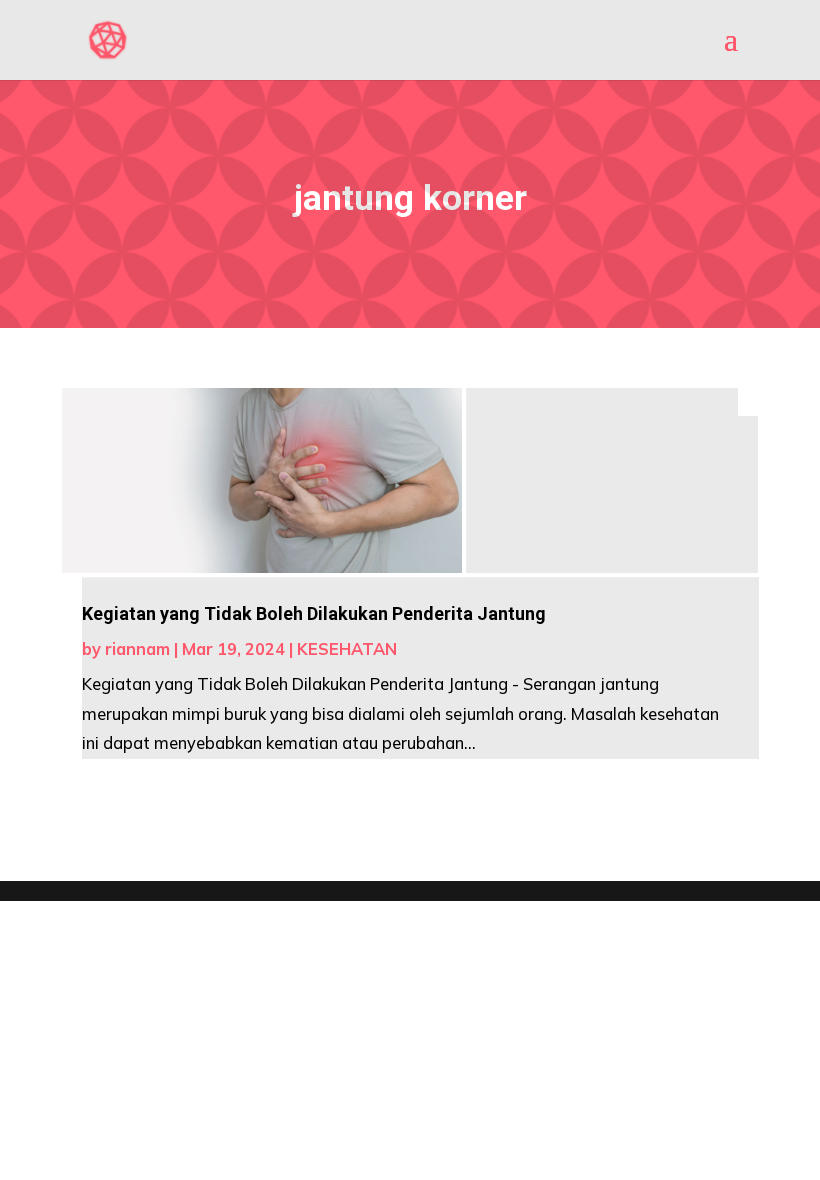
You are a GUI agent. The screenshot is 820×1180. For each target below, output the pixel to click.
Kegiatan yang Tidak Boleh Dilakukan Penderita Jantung (314, 613)
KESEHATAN (347, 649)
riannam (137, 649)
